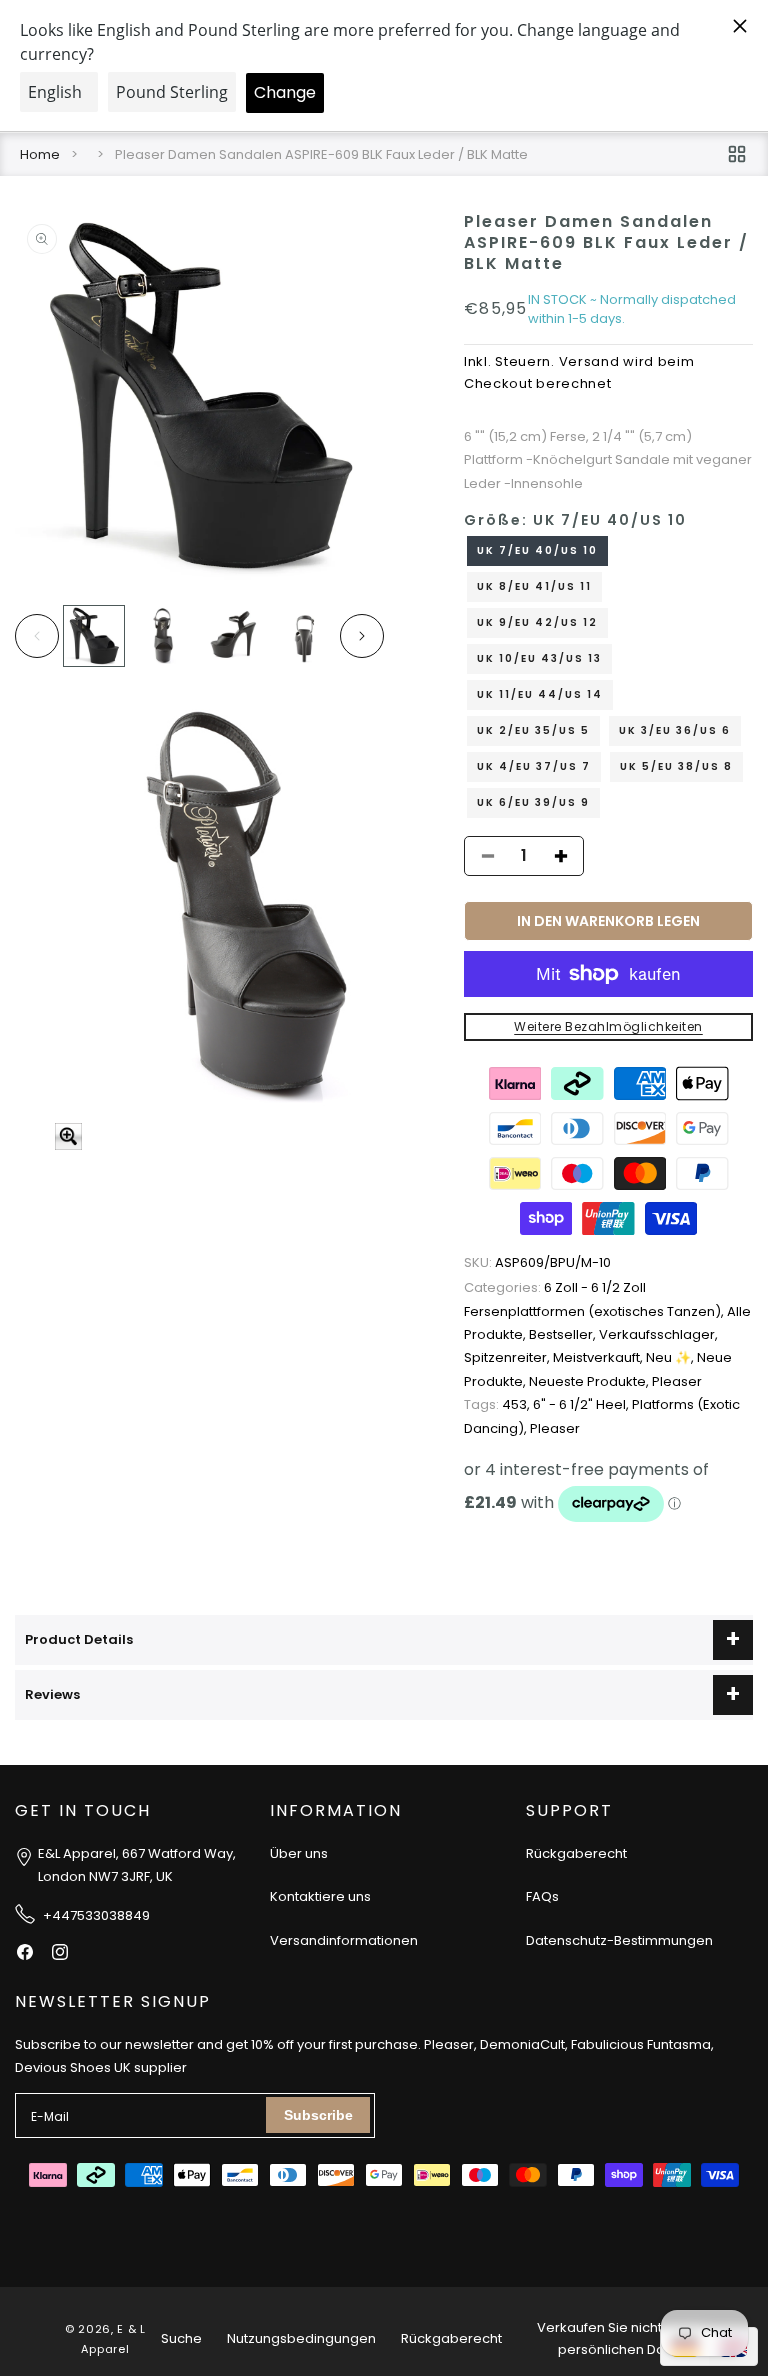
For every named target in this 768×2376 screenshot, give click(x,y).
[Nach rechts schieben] (362, 636)
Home (40, 154)
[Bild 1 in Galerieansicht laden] (94, 636)
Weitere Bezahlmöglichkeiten (608, 1026)
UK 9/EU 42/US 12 (537, 622)
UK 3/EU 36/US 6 (675, 730)
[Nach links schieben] (37, 636)
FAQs (542, 1896)
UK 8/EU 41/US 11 (534, 586)
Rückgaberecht (576, 1853)
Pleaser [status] (677, 1381)
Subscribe (318, 2115)
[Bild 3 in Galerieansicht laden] (234, 636)
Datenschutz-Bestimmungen (619, 1940)
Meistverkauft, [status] (599, 1357)
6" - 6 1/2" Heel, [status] (582, 1404)
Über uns (299, 1853)
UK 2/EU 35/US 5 (533, 730)
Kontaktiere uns (320, 1896)
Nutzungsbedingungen (301, 2338)
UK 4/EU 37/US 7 (534, 766)
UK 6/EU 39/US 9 (533, 802)
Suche (181, 2338)
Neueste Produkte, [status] (590, 1381)
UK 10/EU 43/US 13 (539, 658)
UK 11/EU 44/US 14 (540, 694)
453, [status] (498, 1404)
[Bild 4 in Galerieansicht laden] (303, 636)
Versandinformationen (344, 1940)
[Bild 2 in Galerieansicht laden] (164, 636)
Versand (589, 361)
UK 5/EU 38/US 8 (676, 766)
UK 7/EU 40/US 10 (537, 550)
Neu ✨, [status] (671, 1357)
